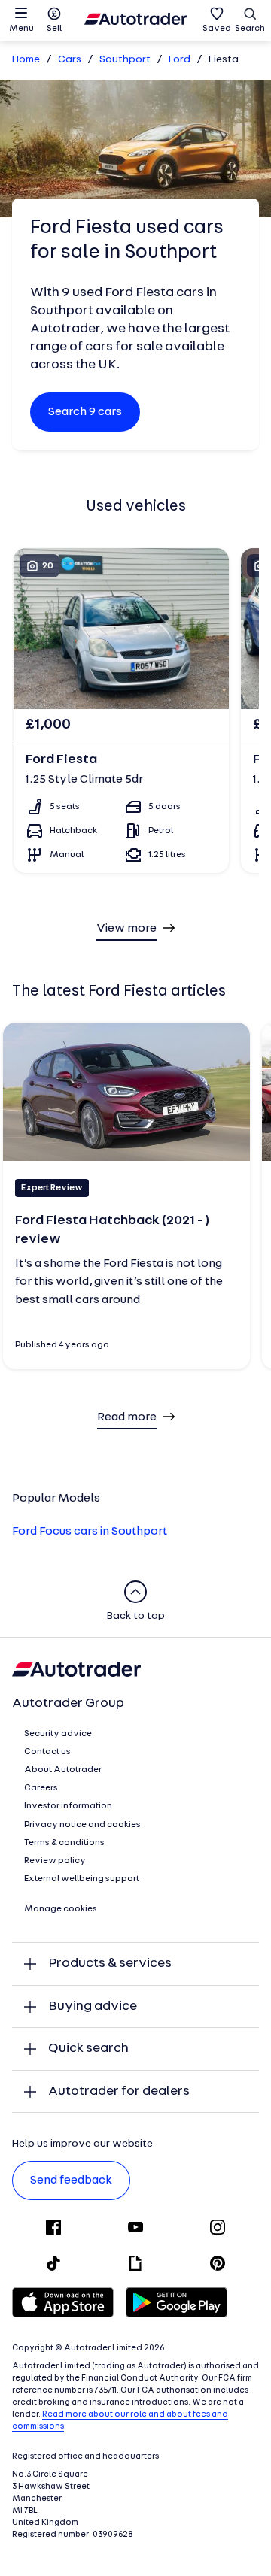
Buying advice (93, 2006)
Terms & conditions (64, 1843)
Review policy (55, 1861)
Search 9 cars (85, 412)
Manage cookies (61, 1909)
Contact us (47, 1752)
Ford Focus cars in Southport (90, 1532)
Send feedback (71, 2181)
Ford (180, 60)
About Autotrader (63, 1770)
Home (26, 60)
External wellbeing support (82, 1879)
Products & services (110, 1964)
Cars (70, 60)
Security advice (58, 1734)
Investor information (68, 1806)
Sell (54, 29)
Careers (41, 1788)
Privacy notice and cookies (82, 1825)
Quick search (88, 2049)
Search (250, 29)
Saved (217, 29)
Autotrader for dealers (119, 2091)
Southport (125, 60)
